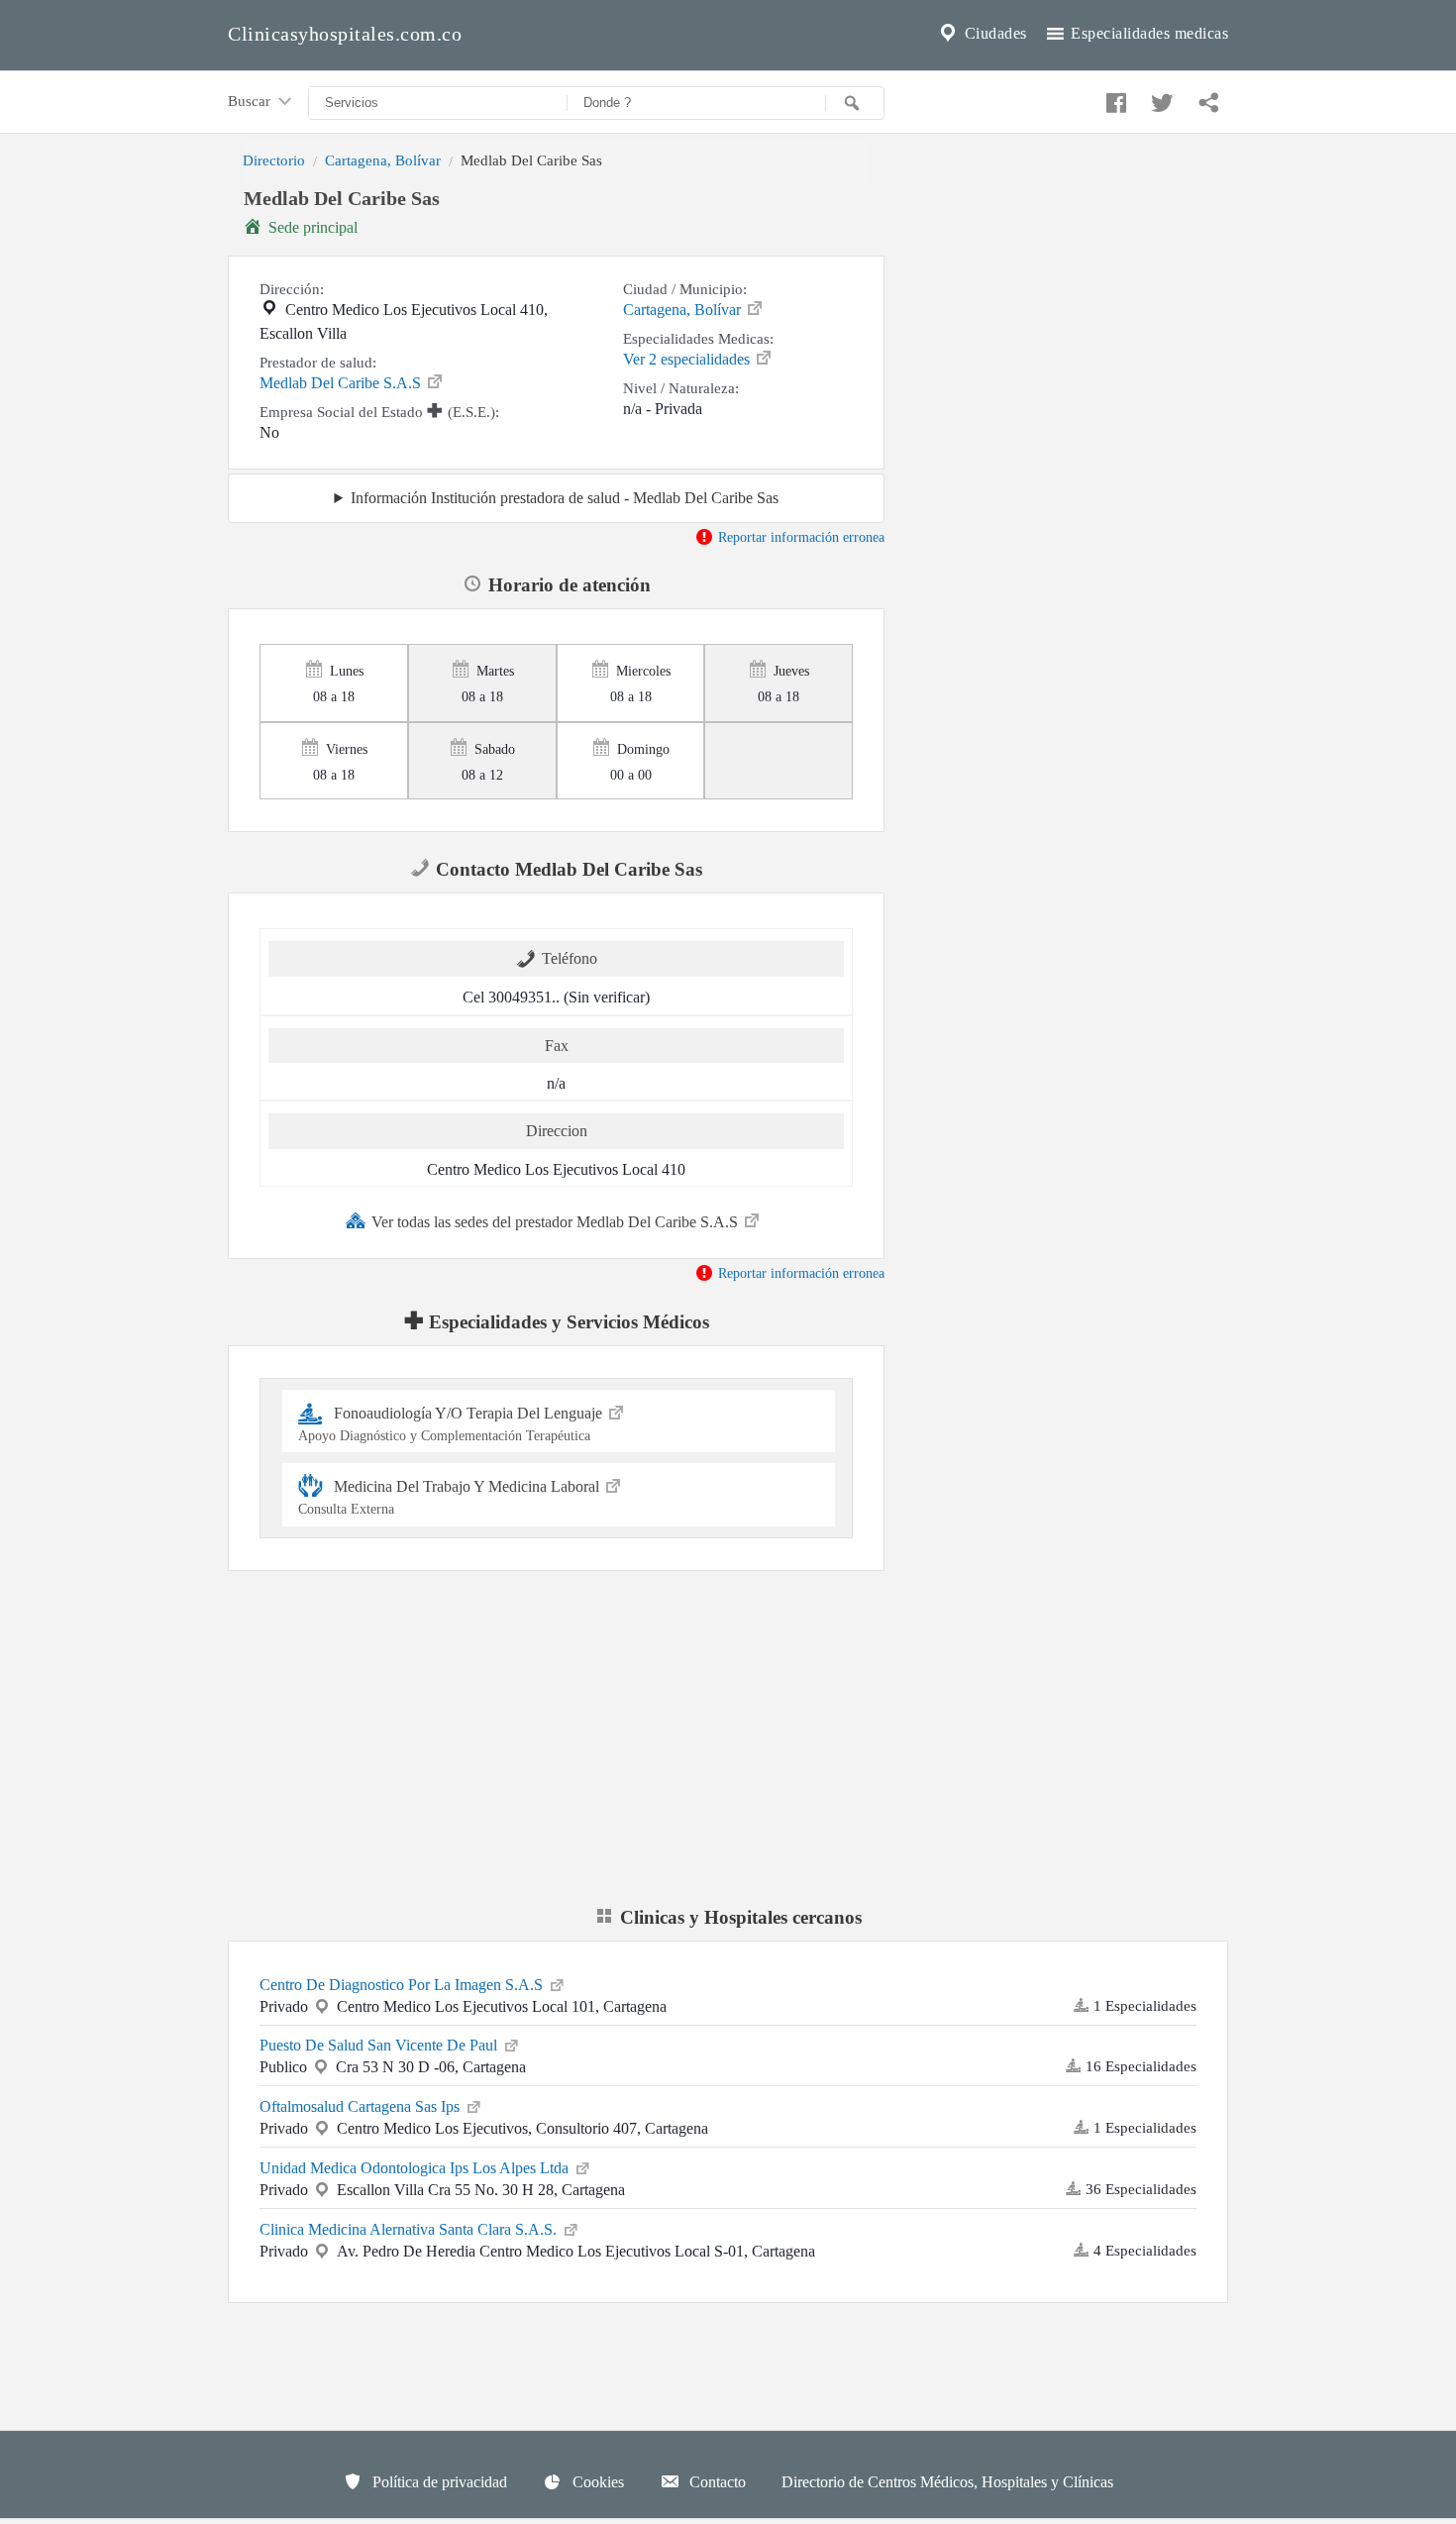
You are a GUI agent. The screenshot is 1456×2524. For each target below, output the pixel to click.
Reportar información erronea (799, 537)
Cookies (596, 2482)
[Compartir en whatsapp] (1206, 98)
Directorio (274, 160)
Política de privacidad (438, 2482)
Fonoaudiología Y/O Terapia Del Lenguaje (452, 1424)
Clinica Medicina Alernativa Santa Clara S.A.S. (410, 2229)
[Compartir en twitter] (1160, 98)
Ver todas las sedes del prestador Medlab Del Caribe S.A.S (557, 1222)
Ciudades (993, 33)
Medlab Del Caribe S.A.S (342, 383)
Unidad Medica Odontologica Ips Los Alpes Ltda (416, 2168)
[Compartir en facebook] (1113, 98)
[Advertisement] (1071, 320)
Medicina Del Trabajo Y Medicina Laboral (451, 1497)
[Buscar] (855, 103)
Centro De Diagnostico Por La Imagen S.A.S (403, 1985)
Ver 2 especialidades (688, 359)
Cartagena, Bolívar (383, 160)
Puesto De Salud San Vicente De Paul (380, 2045)
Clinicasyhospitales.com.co (345, 34)
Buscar (251, 101)
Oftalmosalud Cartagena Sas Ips (362, 2106)
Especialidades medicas (1148, 33)
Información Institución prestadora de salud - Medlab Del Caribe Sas (565, 498)
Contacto (716, 2482)
